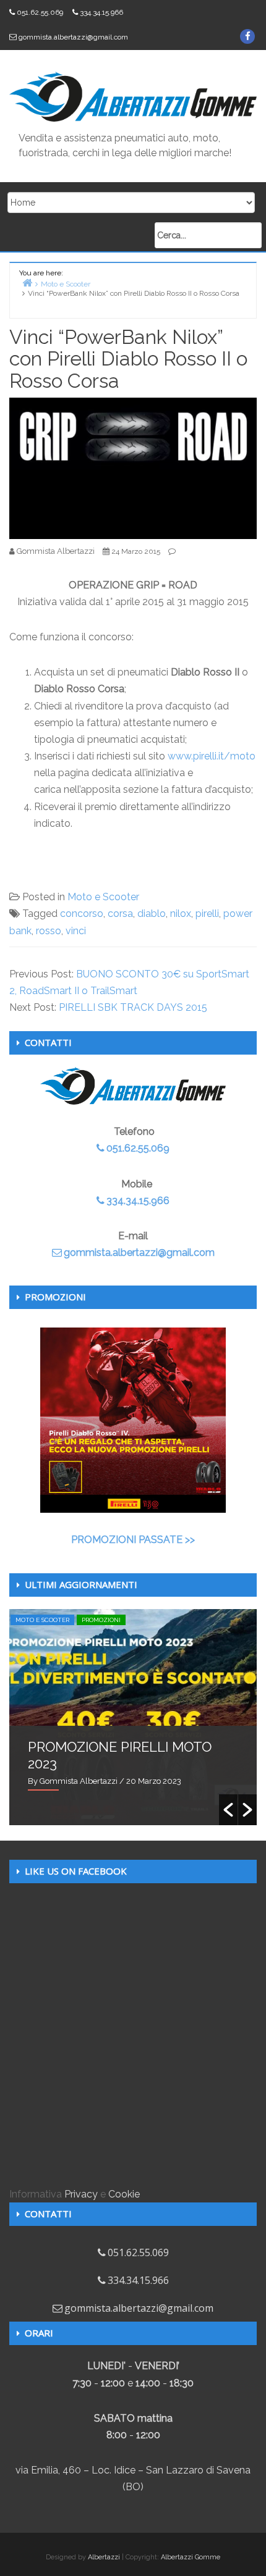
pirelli (207, 914)
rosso (49, 931)
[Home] (27, 282)
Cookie (124, 2194)
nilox (181, 914)
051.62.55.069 (40, 12)
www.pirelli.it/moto (212, 756)
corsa (120, 914)
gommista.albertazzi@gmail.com (73, 37)
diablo (152, 914)
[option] (133, 1717)
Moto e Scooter (103, 897)
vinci (76, 931)
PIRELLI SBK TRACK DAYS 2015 (133, 1007)
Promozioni (101, 1620)
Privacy (81, 2194)
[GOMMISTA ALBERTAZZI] (133, 96)
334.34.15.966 (101, 12)
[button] (228, 1810)
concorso (82, 914)
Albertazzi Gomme (191, 2557)
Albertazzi (104, 2557)
